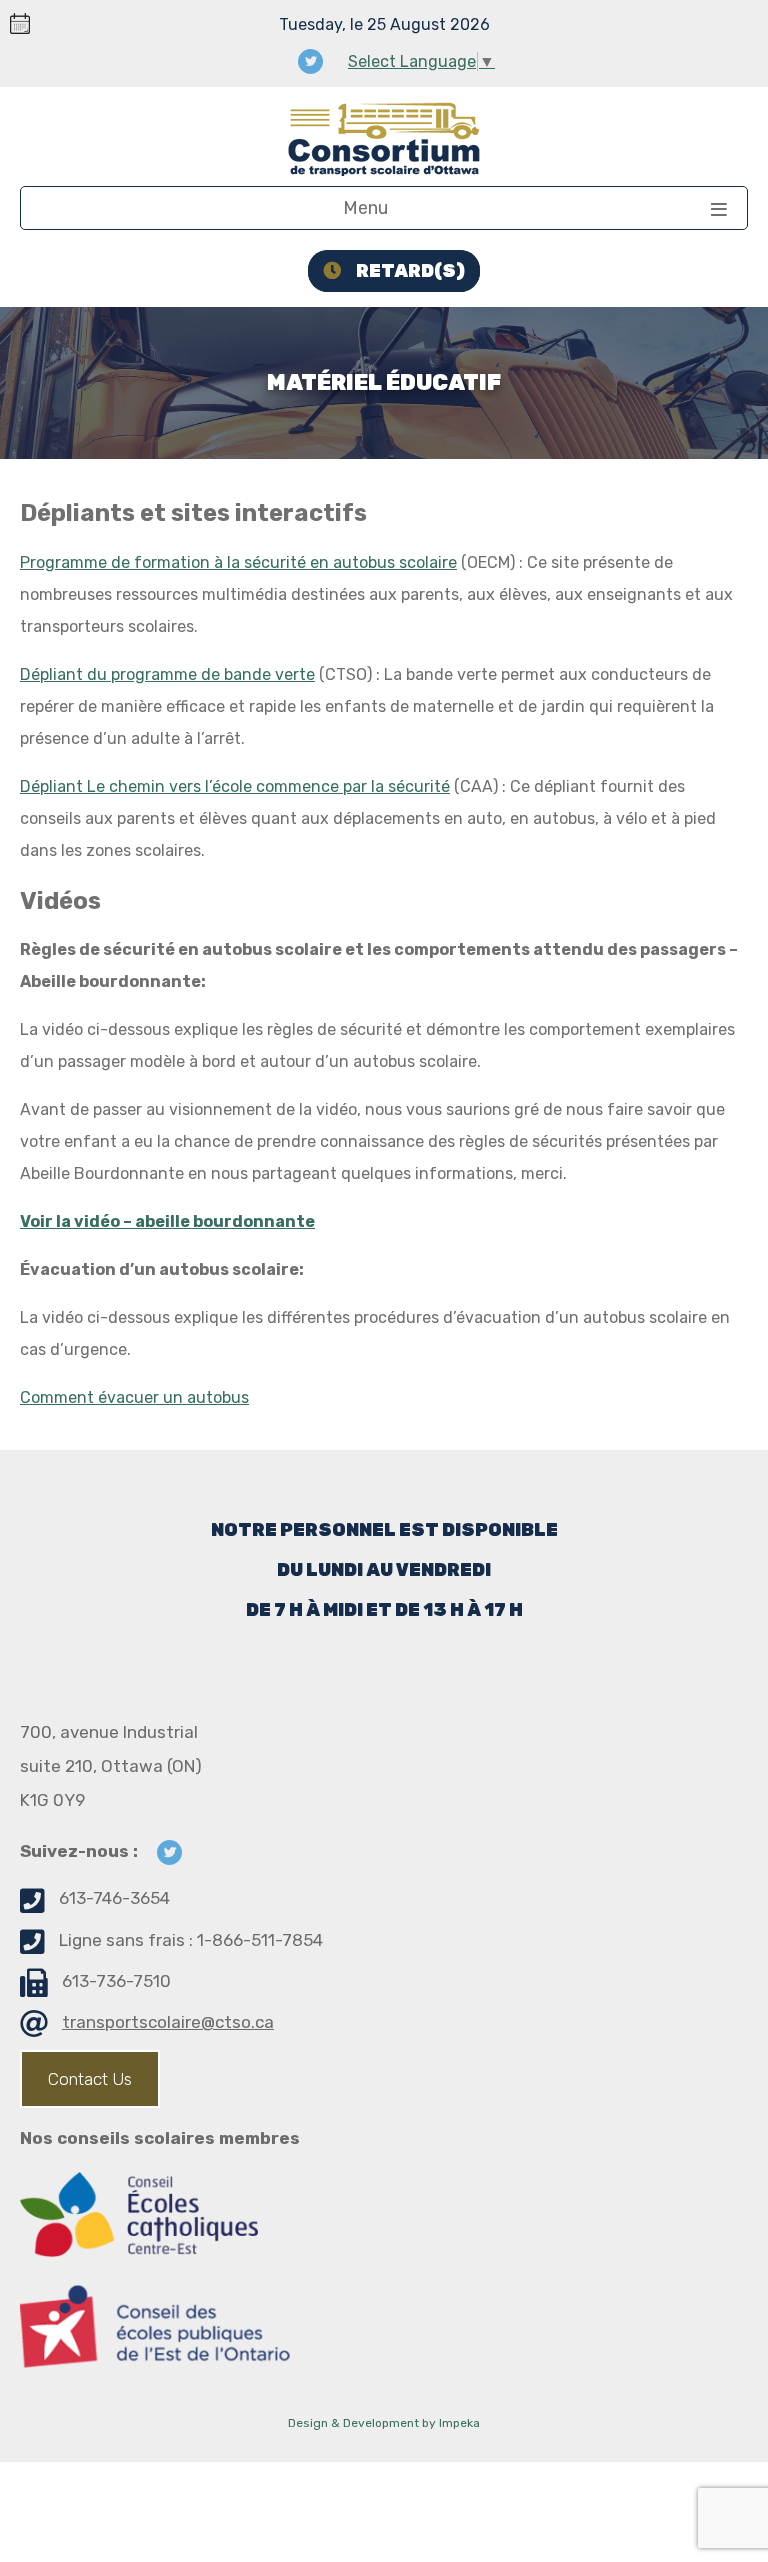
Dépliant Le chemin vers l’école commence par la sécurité (235, 786)
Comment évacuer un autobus (134, 1397)
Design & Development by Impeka (384, 2423)
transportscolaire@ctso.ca (168, 2022)
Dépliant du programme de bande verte (167, 674)
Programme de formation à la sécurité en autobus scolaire (238, 562)
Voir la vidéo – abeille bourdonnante (167, 1221)
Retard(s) (410, 271)
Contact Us (90, 2079)
